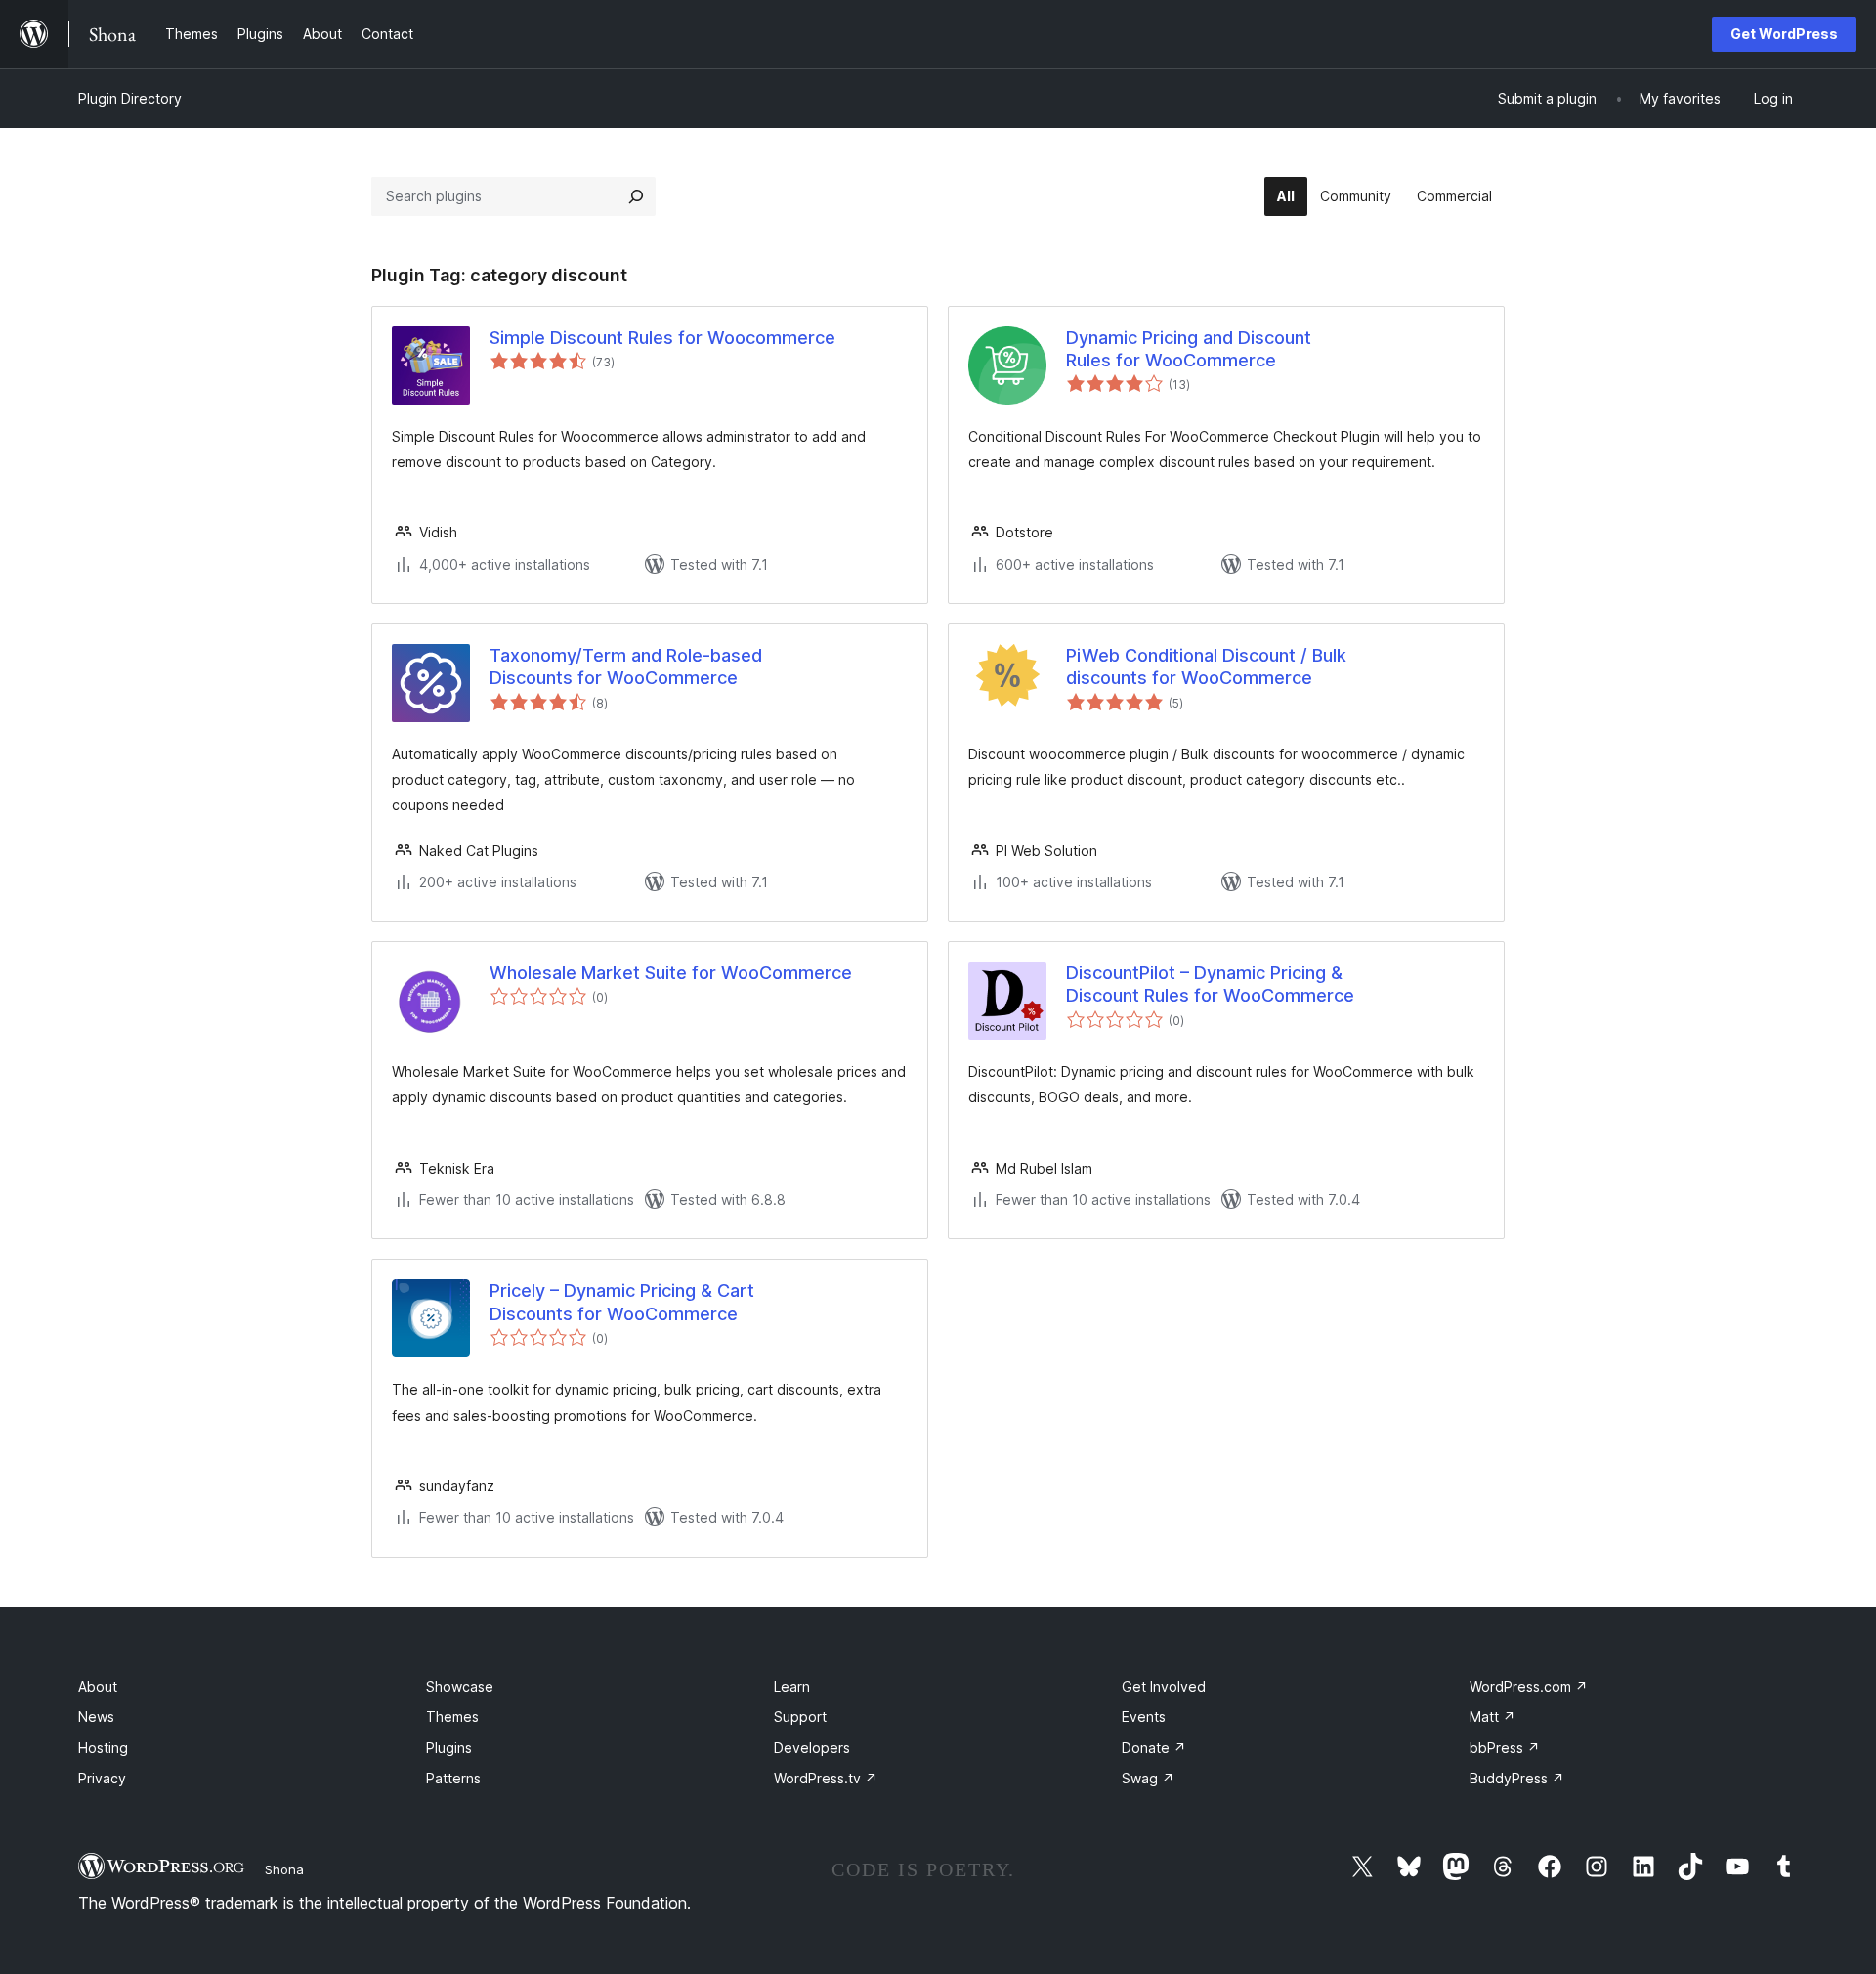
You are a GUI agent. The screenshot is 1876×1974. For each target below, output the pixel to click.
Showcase (460, 1686)
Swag (1148, 1778)
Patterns (453, 1778)
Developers (812, 1748)
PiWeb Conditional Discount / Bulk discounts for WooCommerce (1206, 666)
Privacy (102, 1778)
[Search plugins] (636, 196)
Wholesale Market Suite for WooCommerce (671, 973)
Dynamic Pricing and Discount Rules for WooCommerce (1189, 349)
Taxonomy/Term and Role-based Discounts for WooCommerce (626, 666)
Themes (452, 1717)
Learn (792, 1686)
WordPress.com (1529, 1686)
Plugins (449, 1748)
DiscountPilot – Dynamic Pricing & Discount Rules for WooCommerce (1210, 984)
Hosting (103, 1748)
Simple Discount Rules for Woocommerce (662, 338)
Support (800, 1717)
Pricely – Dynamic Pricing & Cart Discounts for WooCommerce (622, 1302)
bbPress (1505, 1748)
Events (1144, 1717)
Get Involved (1164, 1686)
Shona (284, 1869)
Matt (1492, 1717)
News (96, 1717)
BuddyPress (1517, 1778)
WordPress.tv (826, 1778)
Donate (1154, 1748)
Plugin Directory (130, 98)
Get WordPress (1784, 34)
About (98, 1686)
